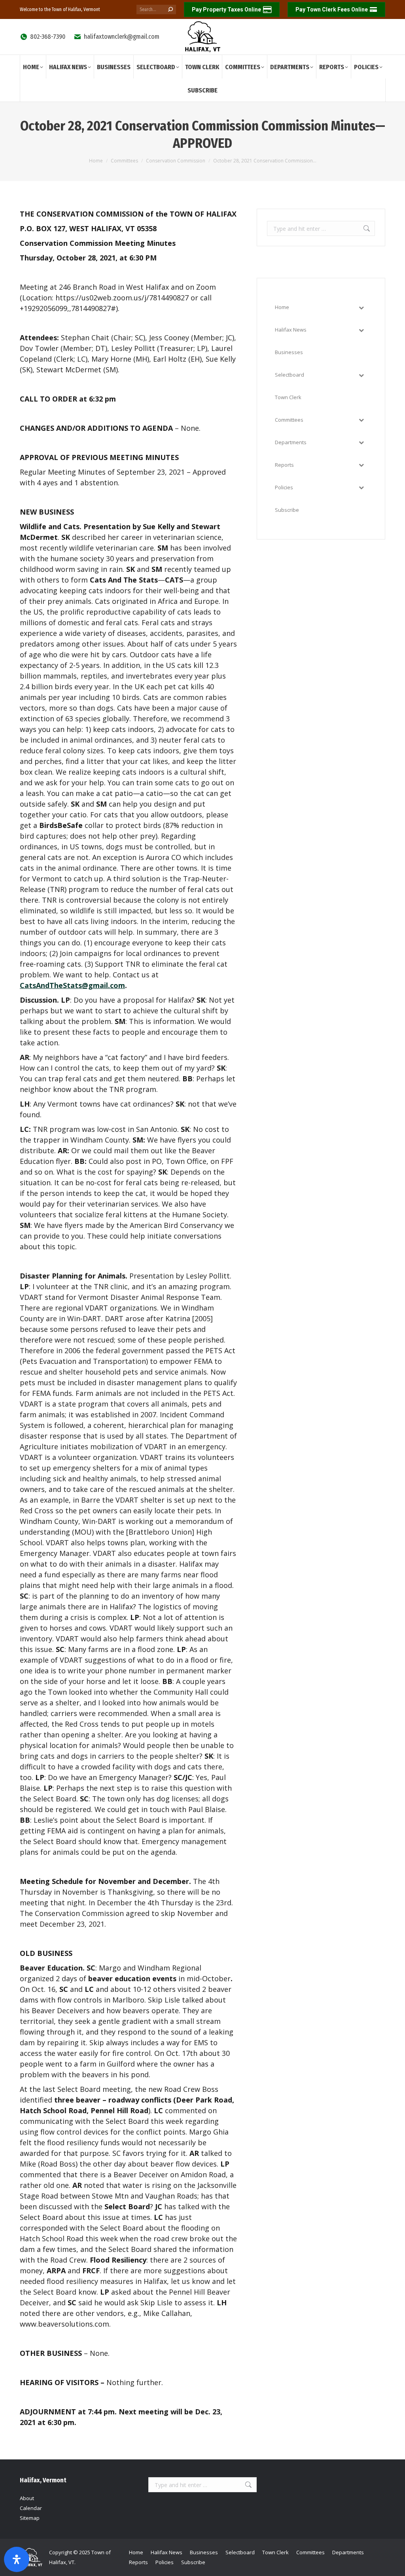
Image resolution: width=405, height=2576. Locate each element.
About (27, 2498)
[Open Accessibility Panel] (17, 2559)
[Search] (170, 9)
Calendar (31, 2508)
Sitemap (30, 2518)
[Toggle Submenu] (361, 307)
